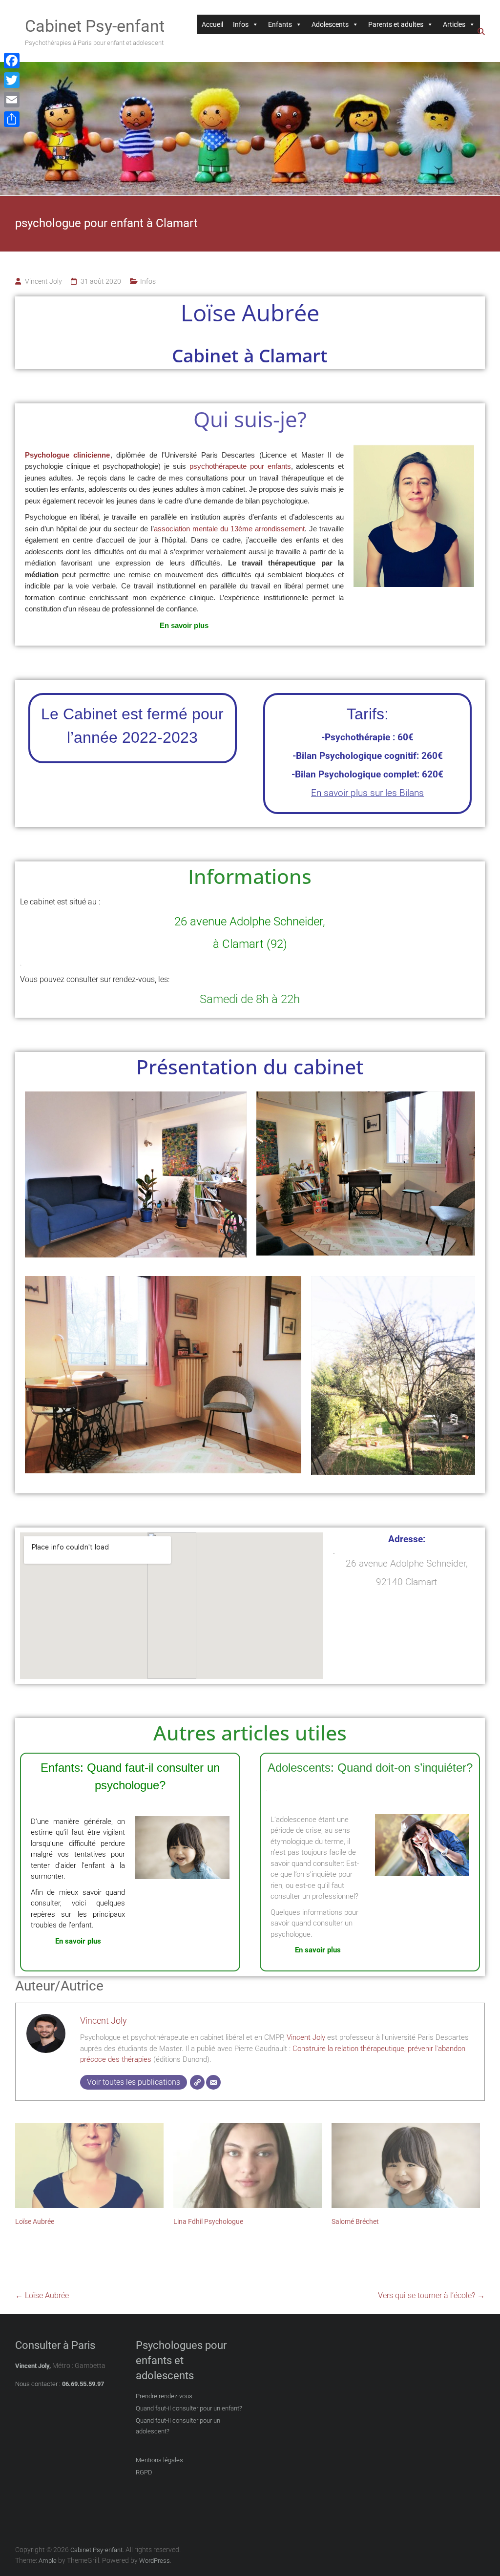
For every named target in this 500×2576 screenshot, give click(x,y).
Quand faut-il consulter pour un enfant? (189, 2408)
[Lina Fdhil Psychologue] (248, 2165)
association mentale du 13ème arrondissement (229, 529)
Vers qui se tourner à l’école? (431, 2295)
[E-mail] (213, 2082)
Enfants (280, 24)
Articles (454, 24)
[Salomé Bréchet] (406, 2165)
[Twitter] (12, 80)
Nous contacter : (38, 2384)
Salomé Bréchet (355, 2221)
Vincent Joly (43, 281)
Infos (241, 24)
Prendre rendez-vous (164, 2396)
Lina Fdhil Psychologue (208, 2221)
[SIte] (197, 2082)
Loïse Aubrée (35, 2221)
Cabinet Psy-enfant (95, 26)
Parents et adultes (396, 24)
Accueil (212, 24)
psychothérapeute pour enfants (240, 466)
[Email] (12, 100)
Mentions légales (159, 2460)
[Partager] (12, 119)
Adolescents (330, 24)
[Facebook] (12, 61)
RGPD (144, 2472)
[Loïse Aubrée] (89, 2165)
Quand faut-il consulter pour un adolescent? (178, 2426)
